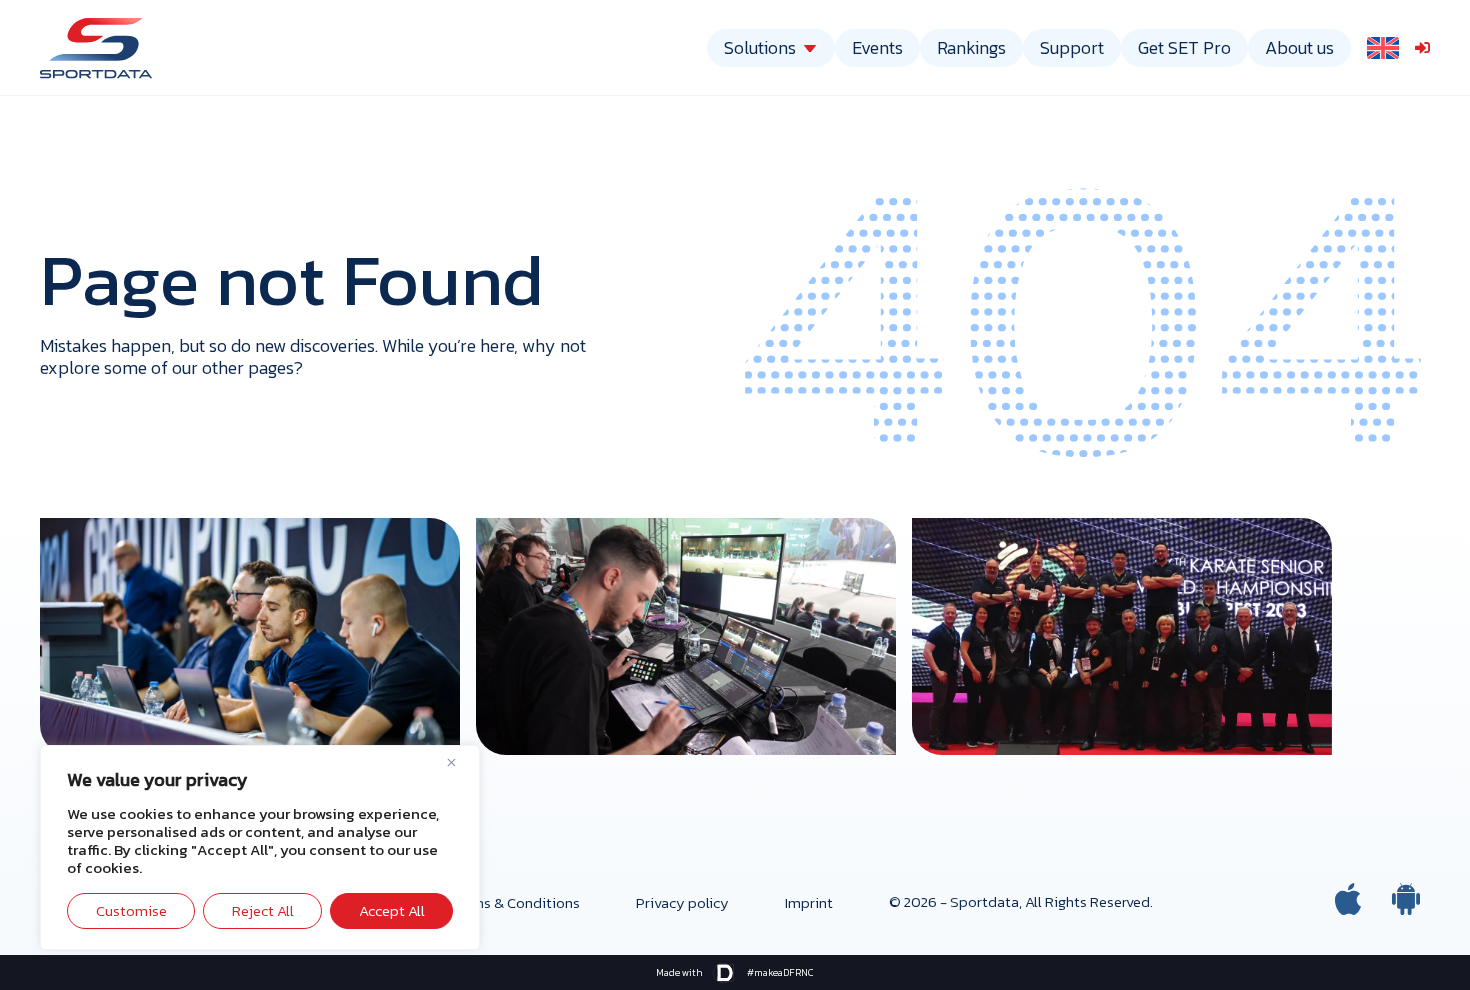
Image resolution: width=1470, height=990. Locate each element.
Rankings (971, 47)
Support (1072, 47)
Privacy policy (682, 902)
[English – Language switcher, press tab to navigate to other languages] (1383, 47)
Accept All (392, 910)
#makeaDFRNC (780, 972)
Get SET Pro (1184, 47)
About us (1299, 47)
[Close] (459, 762)
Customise (131, 910)
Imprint (809, 902)
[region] (260, 847)
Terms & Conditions (515, 902)
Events (877, 47)
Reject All (263, 910)
